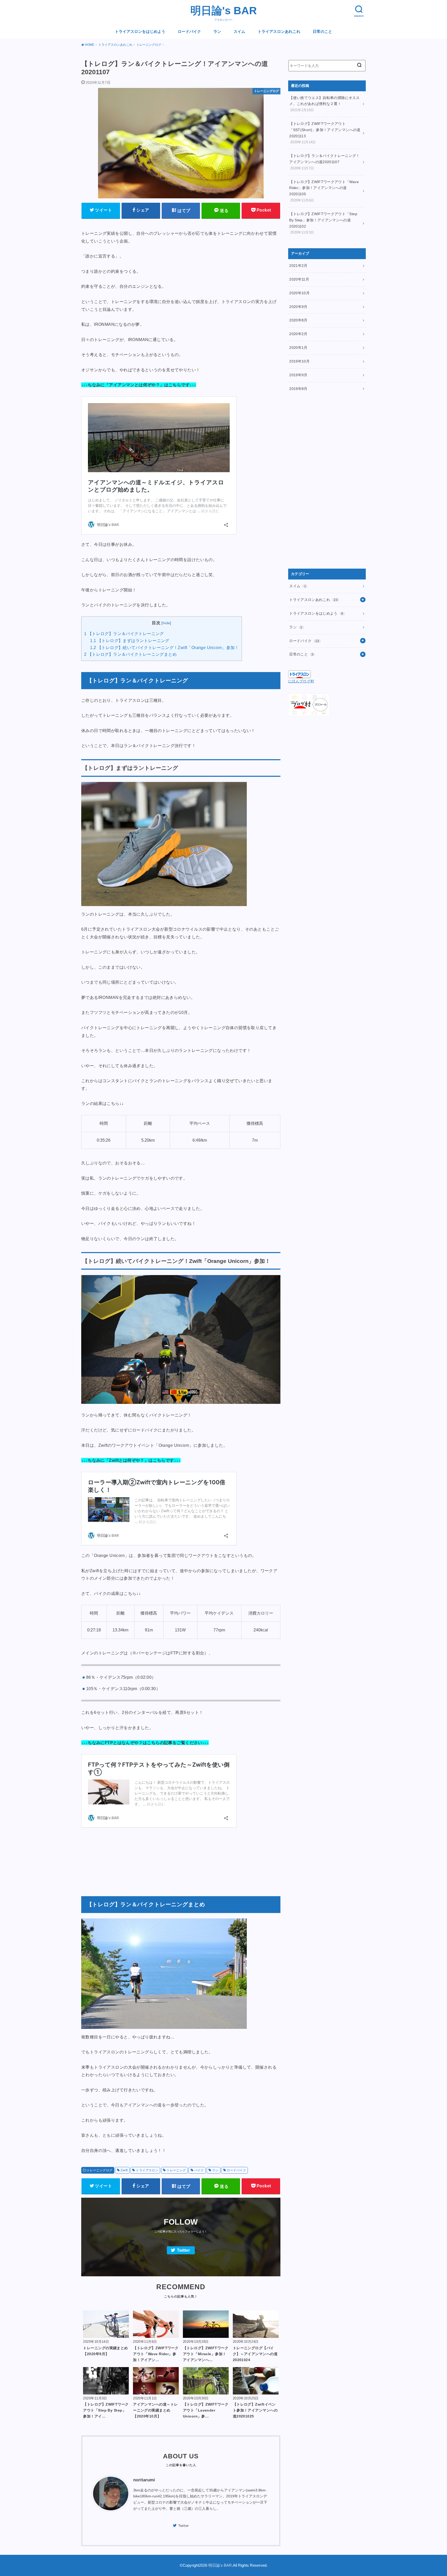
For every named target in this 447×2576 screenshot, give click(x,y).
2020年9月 (298, 307)
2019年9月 (298, 375)
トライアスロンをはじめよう (140, 32)
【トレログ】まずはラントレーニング (130, 641)
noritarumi (144, 2480)
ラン (217, 32)
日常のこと (322, 32)
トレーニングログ (99, 2170)
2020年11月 (299, 279)
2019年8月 (298, 389)
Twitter (183, 2251)
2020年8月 (298, 320)
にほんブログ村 (301, 681)
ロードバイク (189, 32)
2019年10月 (299, 361)
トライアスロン (147, 2170)
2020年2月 (298, 334)
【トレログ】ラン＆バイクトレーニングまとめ (130, 654)
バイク (199, 2170)
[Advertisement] (181, 1859)
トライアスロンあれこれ (279, 32)
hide (166, 623)
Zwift (124, 2170)
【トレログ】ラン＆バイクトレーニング (124, 634)
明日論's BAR (224, 11)
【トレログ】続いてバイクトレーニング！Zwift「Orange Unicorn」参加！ (164, 648)
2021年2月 (298, 266)
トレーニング (176, 2170)
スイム (239, 32)
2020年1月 (298, 348)
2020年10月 (299, 293)
